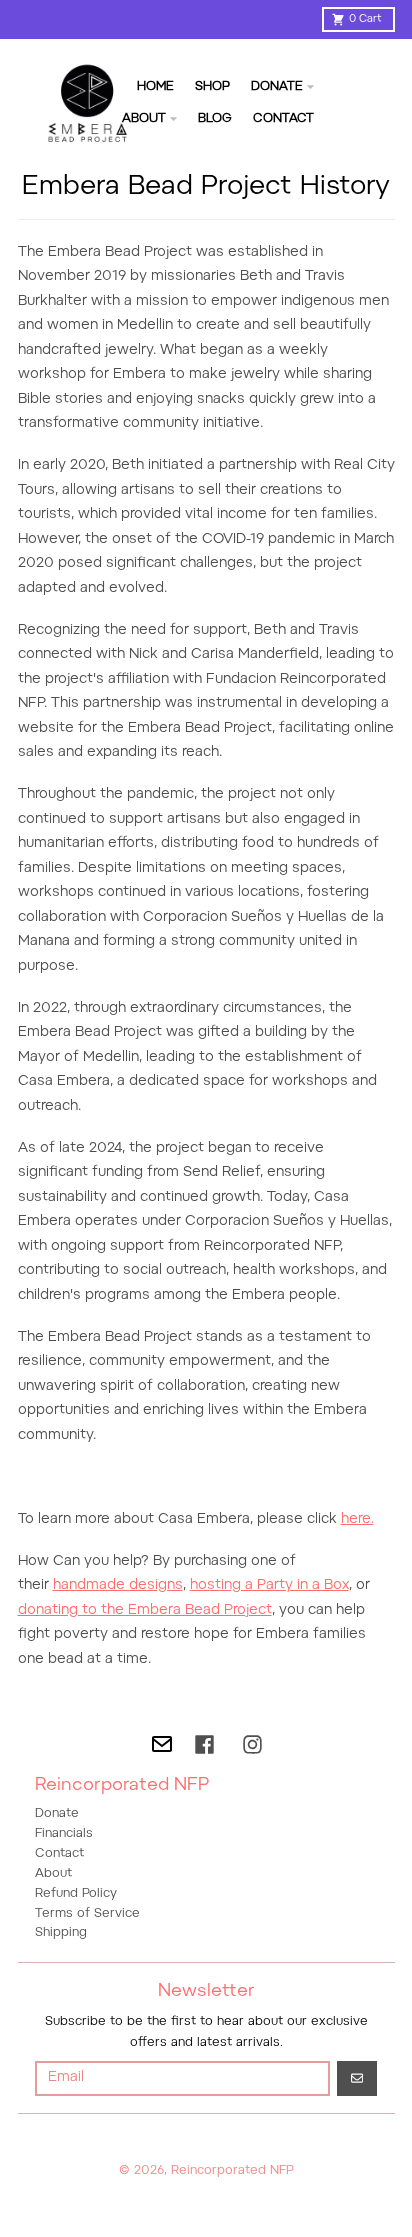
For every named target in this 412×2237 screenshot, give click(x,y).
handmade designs (118, 1586)
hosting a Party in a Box (269, 1586)
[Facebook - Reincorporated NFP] (204, 1744)
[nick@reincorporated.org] (162, 1744)
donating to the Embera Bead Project (145, 1611)
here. (357, 1520)
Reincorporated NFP (232, 2171)
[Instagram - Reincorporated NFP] (252, 1744)
